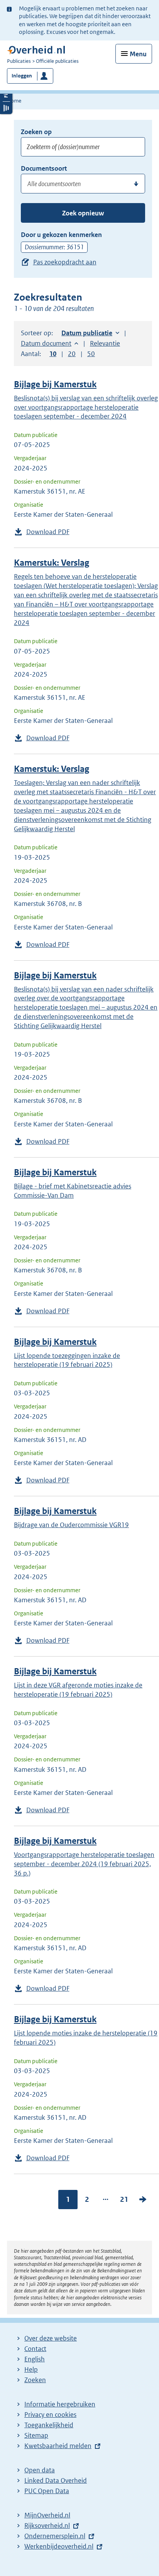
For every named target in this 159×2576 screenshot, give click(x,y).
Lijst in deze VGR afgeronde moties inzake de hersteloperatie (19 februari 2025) (78, 1690)
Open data (40, 2470)
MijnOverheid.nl (47, 2515)
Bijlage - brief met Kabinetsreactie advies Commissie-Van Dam (73, 1191)
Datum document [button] (46, 343)
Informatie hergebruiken (60, 2404)
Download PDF (48, 532)
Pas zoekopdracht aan (65, 262)
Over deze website (51, 2338)
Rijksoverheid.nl (47, 2526)
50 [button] (91, 354)
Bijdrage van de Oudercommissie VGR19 (71, 1525)
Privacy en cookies (50, 2415)
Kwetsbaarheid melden (58, 2446)
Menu (138, 54)
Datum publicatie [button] (87, 333)
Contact (35, 2349)
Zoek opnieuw (83, 213)
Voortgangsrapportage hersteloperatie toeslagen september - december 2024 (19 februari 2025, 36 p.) (84, 1864)
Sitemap (36, 2435)
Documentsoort (44, 168)
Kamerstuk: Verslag (52, 563)
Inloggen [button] (22, 76)
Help (31, 2369)
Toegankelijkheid (49, 2425)
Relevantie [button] (105, 343)
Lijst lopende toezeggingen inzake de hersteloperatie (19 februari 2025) (67, 1360)
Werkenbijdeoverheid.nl (59, 2546)
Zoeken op (36, 132)
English (35, 2359)
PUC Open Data (47, 2491)
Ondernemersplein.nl (55, 2536)
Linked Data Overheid (56, 2480)
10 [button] (53, 354)
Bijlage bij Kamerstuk (55, 384)
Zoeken (35, 2380)
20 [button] (72, 354)
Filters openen (6, 95)
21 (124, 2199)
